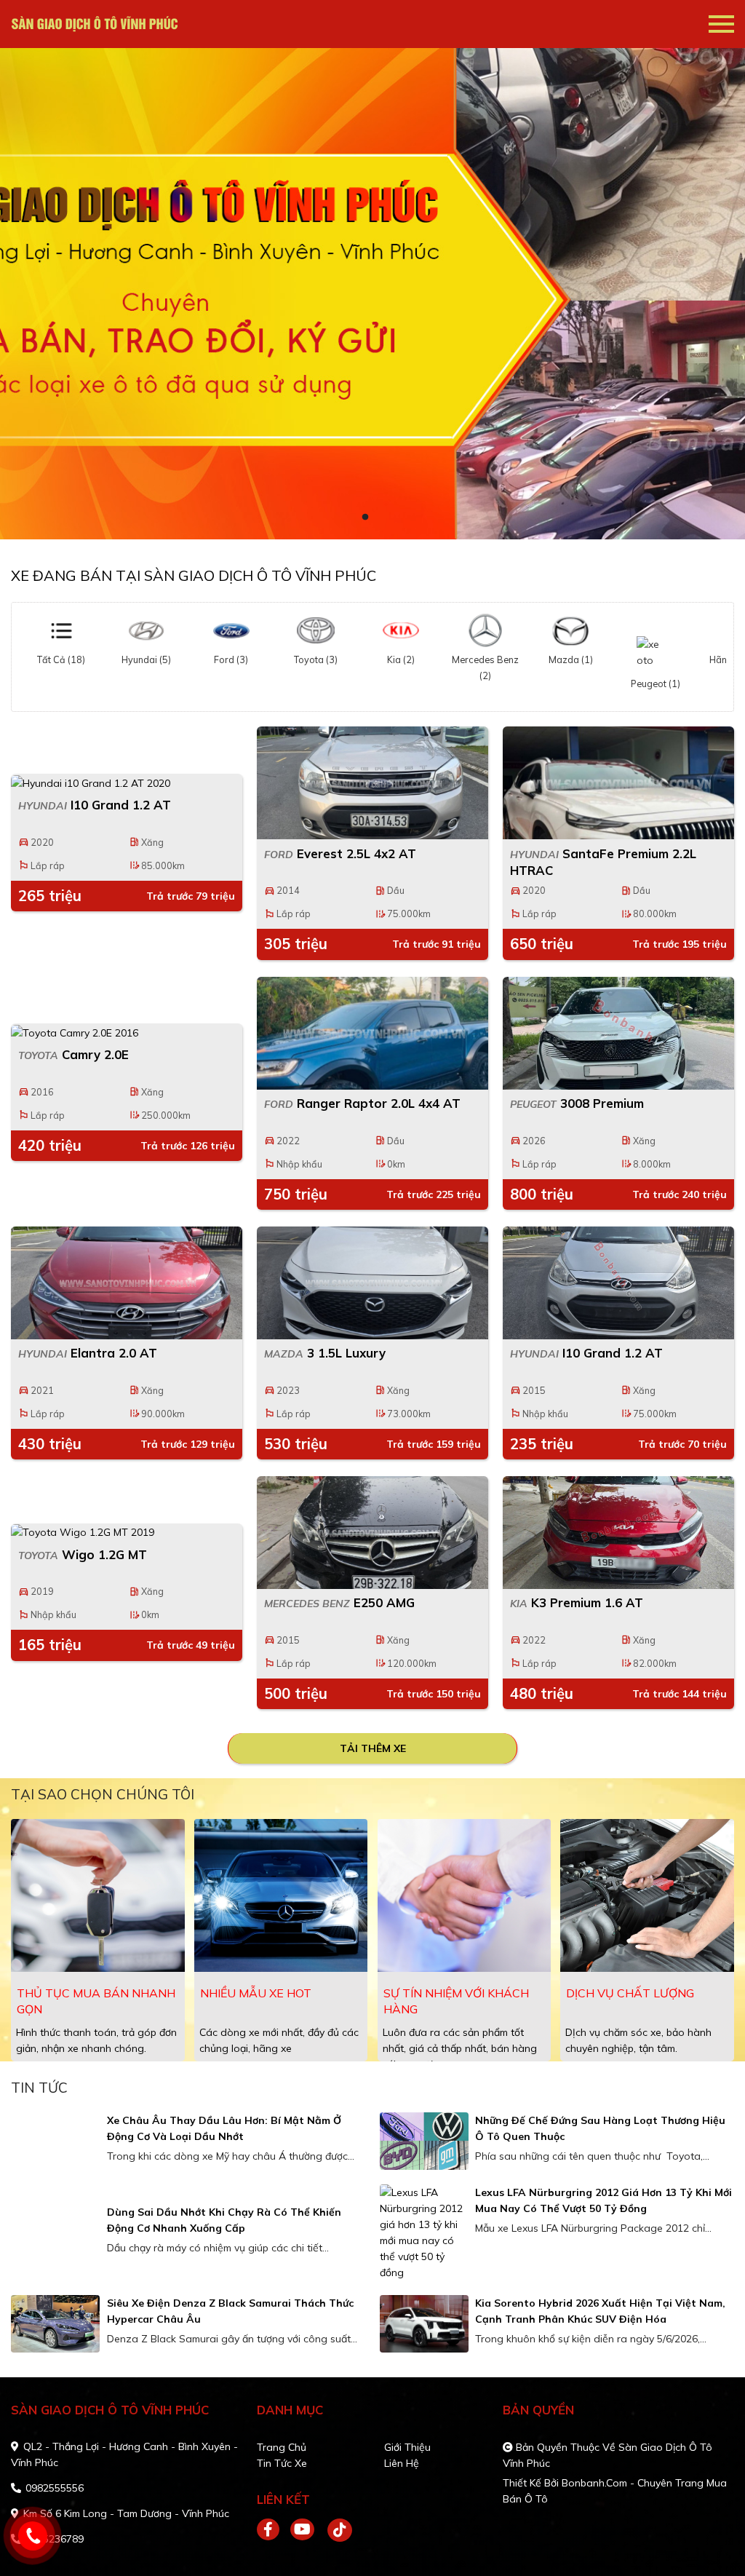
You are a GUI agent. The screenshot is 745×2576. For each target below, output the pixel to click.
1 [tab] (365, 518)
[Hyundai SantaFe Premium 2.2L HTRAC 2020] (618, 783)
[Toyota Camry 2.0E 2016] (127, 1032)
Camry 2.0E (73, 1054)
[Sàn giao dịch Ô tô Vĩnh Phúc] (95, 24)
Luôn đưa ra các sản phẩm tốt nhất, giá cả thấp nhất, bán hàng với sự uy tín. (460, 2048)
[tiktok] (335, 2530)
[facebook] (274, 2530)
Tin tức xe (282, 2463)
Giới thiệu (407, 2447)
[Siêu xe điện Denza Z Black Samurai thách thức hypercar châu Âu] (55, 2324)
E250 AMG (339, 1602)
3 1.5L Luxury (325, 1353)
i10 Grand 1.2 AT (95, 805)
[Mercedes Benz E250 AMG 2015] (372, 1533)
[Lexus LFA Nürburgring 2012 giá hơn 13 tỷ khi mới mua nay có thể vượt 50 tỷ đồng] (424, 2232)
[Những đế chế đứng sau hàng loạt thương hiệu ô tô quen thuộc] (424, 2141)
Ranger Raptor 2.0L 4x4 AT (362, 1103)
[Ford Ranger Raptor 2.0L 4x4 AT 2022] (372, 1033)
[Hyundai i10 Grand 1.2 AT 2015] (618, 1283)
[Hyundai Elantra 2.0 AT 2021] (127, 1283)
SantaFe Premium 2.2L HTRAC (603, 862)
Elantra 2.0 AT (88, 1353)
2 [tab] (380, 518)
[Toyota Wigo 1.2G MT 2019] (127, 1532)
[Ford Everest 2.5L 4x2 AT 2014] (372, 783)
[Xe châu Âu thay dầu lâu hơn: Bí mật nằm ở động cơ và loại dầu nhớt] (55, 2141)
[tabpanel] (372, 294)
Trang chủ (282, 2447)
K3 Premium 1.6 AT (577, 1602)
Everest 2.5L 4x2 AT (340, 853)
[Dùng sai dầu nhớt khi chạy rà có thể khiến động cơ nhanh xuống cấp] (55, 2233)
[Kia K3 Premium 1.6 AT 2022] (618, 1533)
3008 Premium (577, 1103)
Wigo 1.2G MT (83, 1554)
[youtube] (303, 2530)
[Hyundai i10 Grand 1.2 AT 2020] (127, 782)
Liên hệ (402, 2463)
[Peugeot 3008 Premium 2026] (618, 1033)
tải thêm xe (373, 1748)
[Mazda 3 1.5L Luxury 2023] (372, 1283)
